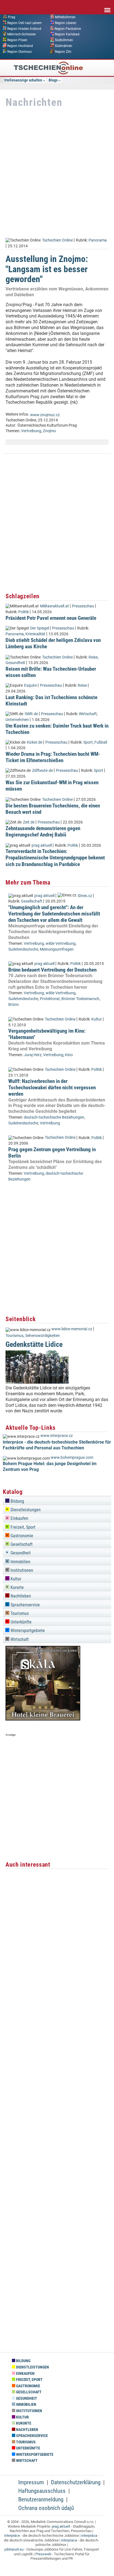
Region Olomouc (20, 51)
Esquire (30, 685)
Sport (88, 742)
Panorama (98, 240)
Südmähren (64, 46)
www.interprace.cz (57, 1436)
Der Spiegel (40, 628)
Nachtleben (20, 1596)
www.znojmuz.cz (45, 415)
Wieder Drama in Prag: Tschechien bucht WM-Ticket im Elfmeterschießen (53, 757)
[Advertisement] (57, 173)
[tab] (57, 1500)
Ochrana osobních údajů (46, 2508)
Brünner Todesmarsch (80, 999)
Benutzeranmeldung (41, 2499)
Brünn (14, 1005)
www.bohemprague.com (72, 1458)
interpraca (69, 2540)
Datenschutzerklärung (76, 2482)
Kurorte (17, 1587)
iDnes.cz (85, 896)
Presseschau (83, 606)
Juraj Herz (33, 1055)
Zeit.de (29, 822)
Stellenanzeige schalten (23, 80)
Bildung (17, 1501)
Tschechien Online (57, 240)
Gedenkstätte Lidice (34, 1344)
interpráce (12, 2536)
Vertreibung (31, 431)
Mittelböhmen (65, 17)
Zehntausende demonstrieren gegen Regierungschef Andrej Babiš (43, 831)
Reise (93, 657)
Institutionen (21, 1570)
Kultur (97, 1019)
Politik (24, 612)
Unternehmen (17, 720)
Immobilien (20, 1562)
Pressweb (43, 2554)
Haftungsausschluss (42, 2491)
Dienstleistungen (25, 1510)
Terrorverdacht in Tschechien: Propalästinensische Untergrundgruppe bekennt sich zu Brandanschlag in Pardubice (55, 858)
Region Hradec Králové (24, 28)
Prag (12, 17)
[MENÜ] (107, 6)
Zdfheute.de (42, 771)
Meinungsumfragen (57, 949)
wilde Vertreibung (61, 944)
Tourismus (15, 1336)
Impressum (31, 2482)
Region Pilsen (17, 40)
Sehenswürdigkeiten (42, 1336)
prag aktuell (42, 845)
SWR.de (31, 714)
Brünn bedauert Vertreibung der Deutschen (52, 970)
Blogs (53, 80)
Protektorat (50, 999)
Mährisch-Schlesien (22, 34)
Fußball (101, 742)
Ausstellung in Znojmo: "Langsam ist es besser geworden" (47, 269)
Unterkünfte (20, 1622)
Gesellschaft (32, 901)
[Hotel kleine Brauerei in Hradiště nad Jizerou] (43, 1719)
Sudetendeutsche (23, 949)
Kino (69, 1055)
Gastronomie (21, 1536)
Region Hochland (20, 46)
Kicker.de (35, 742)
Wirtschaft (88, 714)
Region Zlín (63, 51)
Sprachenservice (25, 1605)
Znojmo (49, 431)
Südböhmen (64, 40)
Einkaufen (19, 1518)
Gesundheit (15, 663)
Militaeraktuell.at (55, 606)
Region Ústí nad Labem (24, 23)
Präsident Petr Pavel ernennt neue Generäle (51, 618)
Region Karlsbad (67, 34)
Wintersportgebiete (27, 1631)
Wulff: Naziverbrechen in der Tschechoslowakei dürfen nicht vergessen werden (52, 1088)
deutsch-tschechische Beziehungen (54, 1117)
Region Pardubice (68, 28)
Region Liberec (66, 23)
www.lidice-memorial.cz (72, 1329)
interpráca (89, 2536)
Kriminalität (35, 634)
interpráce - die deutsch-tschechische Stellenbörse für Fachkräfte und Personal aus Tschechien (57, 1445)
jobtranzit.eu (14, 2549)
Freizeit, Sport (22, 1527)
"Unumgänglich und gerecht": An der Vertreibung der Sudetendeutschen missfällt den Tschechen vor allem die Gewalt (54, 914)
